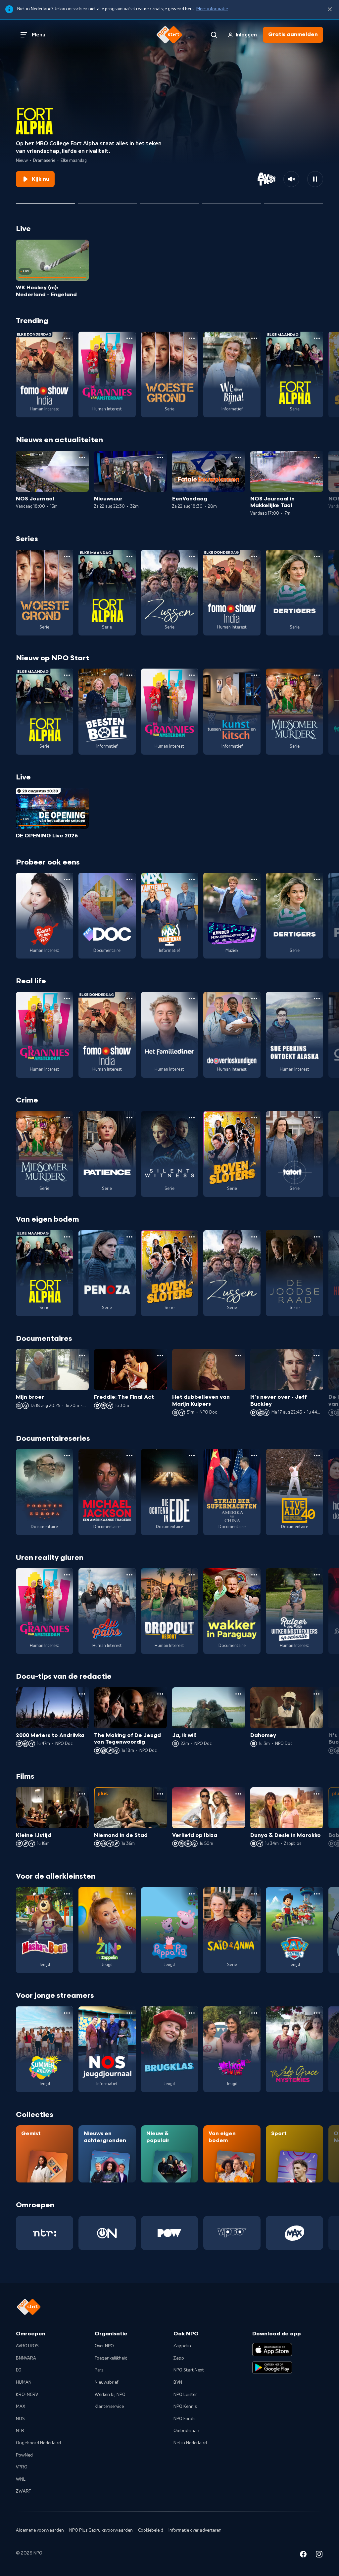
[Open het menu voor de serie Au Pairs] (129, 1575)
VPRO (22, 2467)
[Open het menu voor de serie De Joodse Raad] (317, 1237)
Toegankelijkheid (111, 2358)
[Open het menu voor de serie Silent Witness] (192, 1118)
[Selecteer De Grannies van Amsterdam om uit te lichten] (107, 201)
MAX (21, 2407)
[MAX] (294, 2233)
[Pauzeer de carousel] (315, 179)
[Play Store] (272, 2367)
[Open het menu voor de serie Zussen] (192, 556)
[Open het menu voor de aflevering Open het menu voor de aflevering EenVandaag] (238, 457)
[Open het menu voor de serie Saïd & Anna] (254, 1894)
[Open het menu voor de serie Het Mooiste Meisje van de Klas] (67, 879)
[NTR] (45, 2233)
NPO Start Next (189, 2370)
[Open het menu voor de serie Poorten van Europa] (67, 1456)
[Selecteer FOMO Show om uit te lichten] (169, 201)
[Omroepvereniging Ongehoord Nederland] (107, 2233)
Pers (99, 2370)
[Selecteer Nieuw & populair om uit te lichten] (293, 201)
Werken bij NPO (110, 2395)
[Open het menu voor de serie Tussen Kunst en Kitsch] (254, 675)
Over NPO (104, 2346)
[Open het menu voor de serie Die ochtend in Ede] (192, 1456)
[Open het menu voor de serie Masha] (67, 1894)
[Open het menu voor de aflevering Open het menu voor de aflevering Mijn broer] (82, 1356)
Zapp (179, 2358)
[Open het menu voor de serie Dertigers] (317, 556)
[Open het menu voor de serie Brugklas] (192, 2013)
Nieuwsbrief (106, 2382)
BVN (178, 2382)
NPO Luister (185, 2395)
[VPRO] (232, 2233)
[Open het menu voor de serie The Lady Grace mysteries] (317, 2013)
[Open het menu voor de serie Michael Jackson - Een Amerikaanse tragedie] (129, 1456)
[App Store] (272, 2350)
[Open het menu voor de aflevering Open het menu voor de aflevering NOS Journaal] (82, 457)
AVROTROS (27, 2346)
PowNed (24, 2455)
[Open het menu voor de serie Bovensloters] (254, 1118)
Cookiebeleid (151, 2530)
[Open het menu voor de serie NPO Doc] (129, 879)
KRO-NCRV (27, 2395)
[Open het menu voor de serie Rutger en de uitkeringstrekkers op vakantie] (317, 1575)
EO (19, 2370)
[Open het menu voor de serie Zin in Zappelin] (129, 1894)
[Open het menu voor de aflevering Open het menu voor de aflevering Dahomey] (316, 1694)
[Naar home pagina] (169, 35)
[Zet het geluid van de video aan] (291, 179)
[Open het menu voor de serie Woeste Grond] (192, 338)
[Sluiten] (330, 9)
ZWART (24, 2491)
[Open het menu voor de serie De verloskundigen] (254, 999)
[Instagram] (319, 2555)
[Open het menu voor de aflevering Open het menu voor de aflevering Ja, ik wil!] (238, 1694)
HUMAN (24, 2382)
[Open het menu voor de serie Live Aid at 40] (317, 1456)
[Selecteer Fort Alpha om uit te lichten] (46, 201)
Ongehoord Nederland (38, 2443)
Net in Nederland (190, 2443)
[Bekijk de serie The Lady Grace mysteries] (294, 2049)
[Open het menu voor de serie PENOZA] (129, 1237)
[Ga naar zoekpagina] (214, 35)
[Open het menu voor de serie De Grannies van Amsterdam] (129, 338)
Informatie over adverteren (195, 2530)
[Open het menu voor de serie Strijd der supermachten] (254, 1456)
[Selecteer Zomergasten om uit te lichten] (232, 201)
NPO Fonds (184, 2419)
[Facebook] (303, 2555)
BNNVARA (26, 2358)
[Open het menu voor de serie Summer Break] (67, 2013)
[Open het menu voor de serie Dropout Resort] (192, 1575)
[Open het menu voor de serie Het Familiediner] (192, 999)
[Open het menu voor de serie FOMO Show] (67, 338)
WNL (21, 2479)
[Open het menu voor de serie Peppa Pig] (192, 1894)
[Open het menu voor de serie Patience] (129, 1118)
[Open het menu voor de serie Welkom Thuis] (254, 2013)
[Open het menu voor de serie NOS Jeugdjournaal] (129, 2013)
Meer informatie (212, 9)
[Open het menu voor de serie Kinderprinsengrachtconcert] (254, 879)
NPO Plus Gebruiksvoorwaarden (101, 2530)
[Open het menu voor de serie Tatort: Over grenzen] (317, 1118)
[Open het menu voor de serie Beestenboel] (129, 675)
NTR (20, 2431)
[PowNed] (170, 2233)
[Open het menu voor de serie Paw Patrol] (317, 1894)
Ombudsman (186, 2431)
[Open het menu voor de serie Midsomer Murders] (317, 675)
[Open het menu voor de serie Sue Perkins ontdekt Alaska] (317, 999)
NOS (20, 2419)
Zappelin (182, 2346)
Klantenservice (109, 2407)
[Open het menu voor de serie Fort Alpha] (317, 338)
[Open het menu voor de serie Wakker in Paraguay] (254, 1575)
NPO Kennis (185, 2407)
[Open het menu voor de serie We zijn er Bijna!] (254, 338)
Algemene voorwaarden (40, 2530)
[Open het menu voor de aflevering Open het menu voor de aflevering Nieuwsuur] (160, 457)
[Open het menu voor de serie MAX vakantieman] (192, 879)
